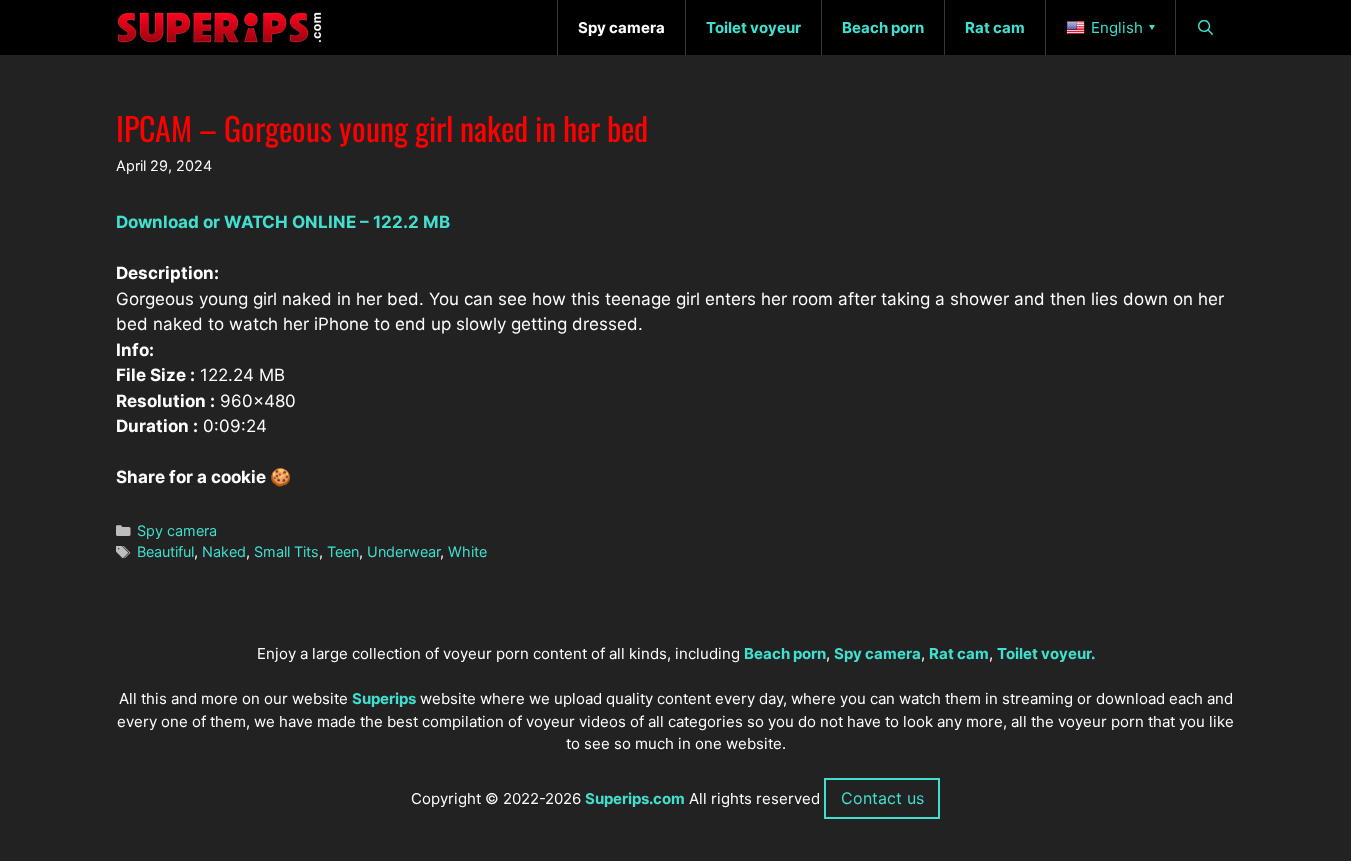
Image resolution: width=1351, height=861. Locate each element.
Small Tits (286, 551)
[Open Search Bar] (1205, 27)
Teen (343, 551)
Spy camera (177, 530)
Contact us (882, 798)
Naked (224, 551)
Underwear (403, 551)
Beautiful (165, 551)
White (467, 551)
